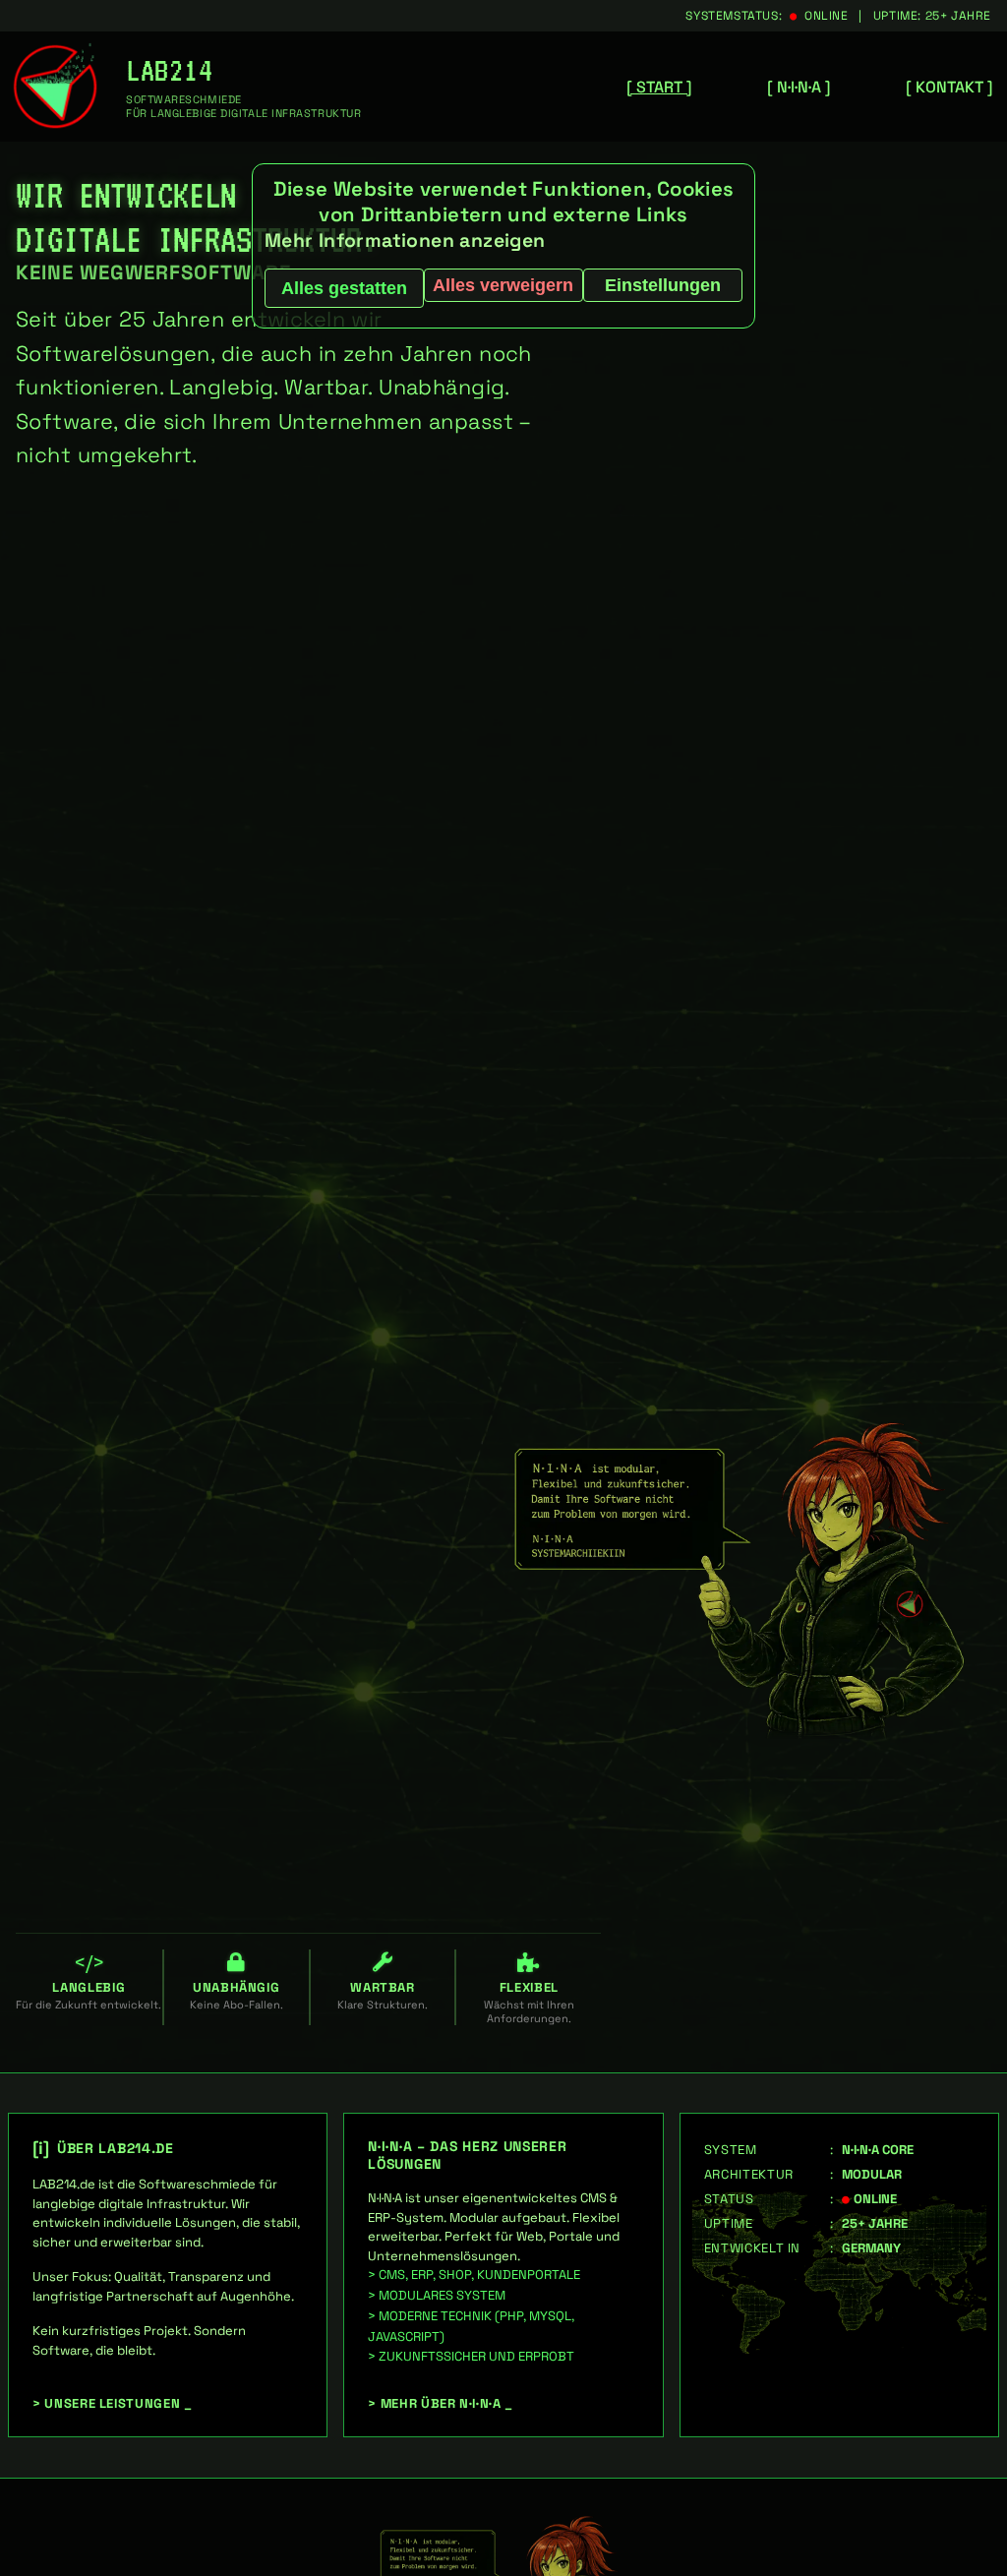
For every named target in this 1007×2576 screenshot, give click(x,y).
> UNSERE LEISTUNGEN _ (113, 2403)
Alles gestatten (344, 288)
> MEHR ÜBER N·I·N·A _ (441, 2403)
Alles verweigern (503, 285)
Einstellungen (663, 285)
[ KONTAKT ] (949, 87)
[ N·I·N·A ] (799, 87)
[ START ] (659, 87)
